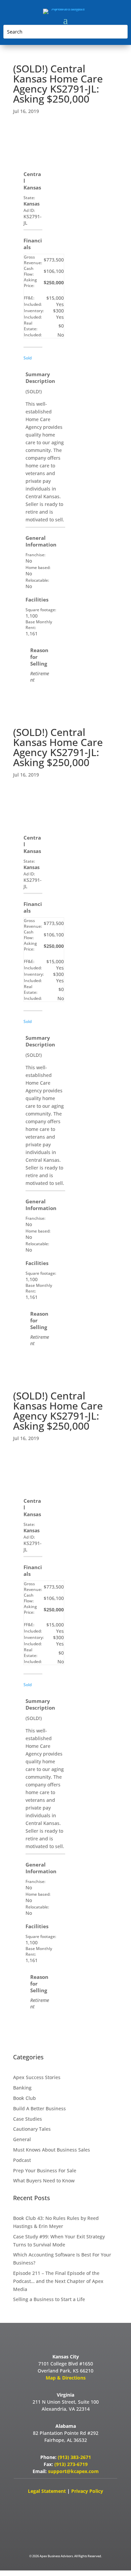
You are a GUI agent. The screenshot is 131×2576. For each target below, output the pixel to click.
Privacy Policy (87, 2491)
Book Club (25, 2098)
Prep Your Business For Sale (45, 2170)
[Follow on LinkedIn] (75, 2504)
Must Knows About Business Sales (52, 2150)
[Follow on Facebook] (55, 2526)
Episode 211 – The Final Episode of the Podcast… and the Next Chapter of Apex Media (58, 2281)
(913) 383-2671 (74, 2457)
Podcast (22, 2160)
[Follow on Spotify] (76, 2526)
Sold (28, 358)
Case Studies (28, 2119)
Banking (22, 2088)
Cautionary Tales (32, 2129)
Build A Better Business (39, 2108)
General (22, 2139)
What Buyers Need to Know (44, 2181)
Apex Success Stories (37, 2077)
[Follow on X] (32, 2504)
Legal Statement (48, 2491)
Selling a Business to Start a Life (49, 2299)
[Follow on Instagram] (96, 2504)
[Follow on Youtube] (53, 2504)
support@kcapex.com (73, 2471)
